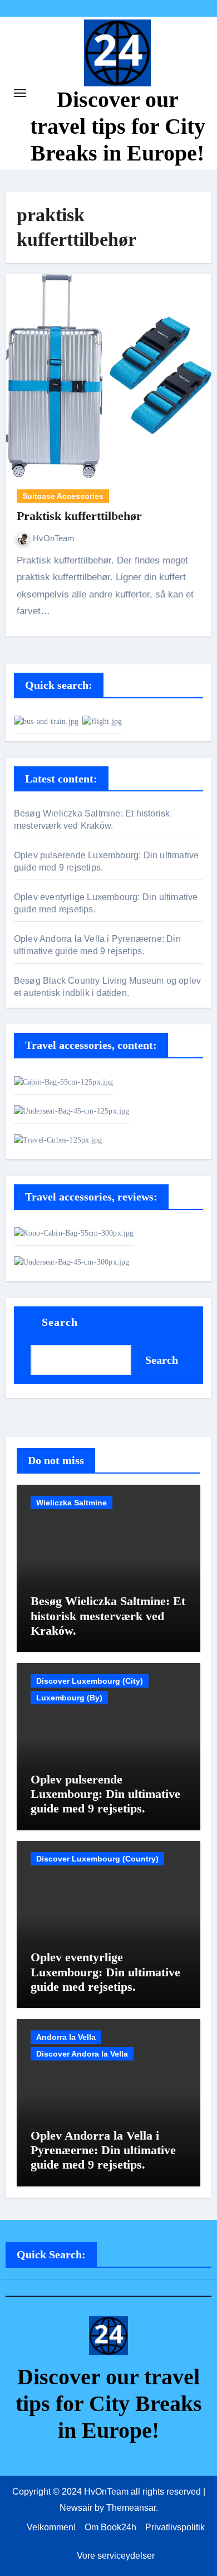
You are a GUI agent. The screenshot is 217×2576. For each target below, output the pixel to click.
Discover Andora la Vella (82, 2054)
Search (60, 1322)
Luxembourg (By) (69, 1698)
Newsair (76, 2508)
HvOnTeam (54, 538)
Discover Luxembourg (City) (90, 1681)
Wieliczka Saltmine (71, 1503)
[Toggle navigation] (20, 93)
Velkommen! (51, 2527)
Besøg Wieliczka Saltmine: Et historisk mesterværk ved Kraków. (108, 1616)
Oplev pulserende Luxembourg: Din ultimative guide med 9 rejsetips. (105, 1794)
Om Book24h (110, 2527)
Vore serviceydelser (116, 2556)
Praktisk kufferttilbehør (79, 516)
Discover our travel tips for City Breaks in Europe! (118, 126)
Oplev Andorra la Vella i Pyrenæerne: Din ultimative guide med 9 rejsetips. (103, 2150)
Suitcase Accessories (63, 496)
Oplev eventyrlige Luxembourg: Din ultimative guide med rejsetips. (105, 1972)
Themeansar (131, 2508)
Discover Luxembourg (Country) (97, 1859)
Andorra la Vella (66, 2037)
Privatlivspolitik (175, 2527)
